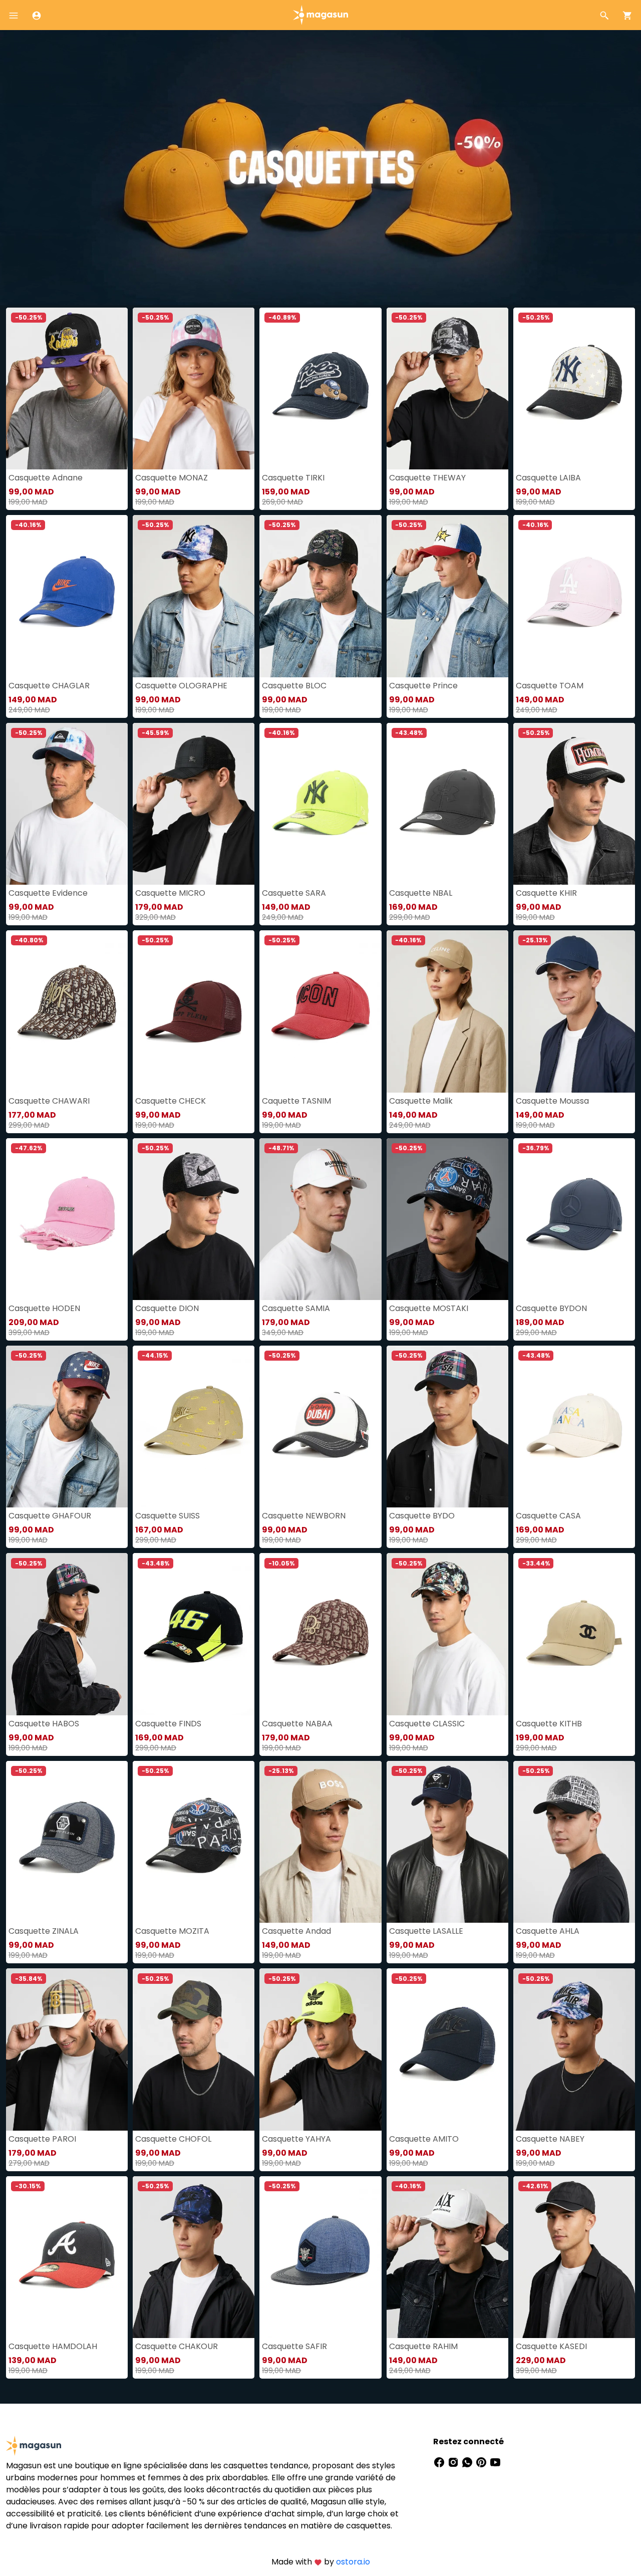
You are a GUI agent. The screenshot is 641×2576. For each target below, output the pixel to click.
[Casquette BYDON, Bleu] (574, 1219)
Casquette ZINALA (44, 1931)
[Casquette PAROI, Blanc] (67, 2049)
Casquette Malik (421, 1101)
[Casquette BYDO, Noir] (447, 1427)
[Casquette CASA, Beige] (574, 1427)
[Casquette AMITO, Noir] (447, 2049)
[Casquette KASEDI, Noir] (574, 2257)
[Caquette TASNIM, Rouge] (320, 1011)
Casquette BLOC (294, 686)
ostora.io (353, 2562)
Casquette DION (167, 1308)
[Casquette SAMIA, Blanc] (320, 1219)
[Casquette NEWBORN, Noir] (320, 1427)
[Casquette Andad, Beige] (320, 1842)
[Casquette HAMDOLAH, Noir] (67, 2257)
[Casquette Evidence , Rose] (67, 804)
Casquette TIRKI (293, 478)
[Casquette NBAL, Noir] (447, 804)
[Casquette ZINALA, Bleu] (67, 1842)
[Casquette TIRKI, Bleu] (320, 389)
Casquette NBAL (421, 893)
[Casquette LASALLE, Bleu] (447, 1842)
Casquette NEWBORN (304, 1516)
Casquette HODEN (44, 1308)
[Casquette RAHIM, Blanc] (447, 2257)
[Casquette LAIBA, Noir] (574, 389)
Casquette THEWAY (427, 478)
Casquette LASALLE (426, 1931)
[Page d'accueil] (320, 14)
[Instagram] (454, 2462)
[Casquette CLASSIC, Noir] (447, 1634)
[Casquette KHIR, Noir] (574, 804)
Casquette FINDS (168, 1724)
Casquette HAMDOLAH (53, 2346)
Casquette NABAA (297, 1724)
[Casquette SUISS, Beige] (194, 1427)
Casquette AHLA (548, 1931)
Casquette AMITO (424, 2139)
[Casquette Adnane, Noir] (67, 389)
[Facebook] (440, 2462)
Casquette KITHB (549, 1724)
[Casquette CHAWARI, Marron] (67, 1011)
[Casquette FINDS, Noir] (194, 1634)
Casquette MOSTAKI (429, 1308)
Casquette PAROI (42, 2139)
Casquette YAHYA (296, 2139)
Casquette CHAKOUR (177, 2346)
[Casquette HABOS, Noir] (67, 1634)
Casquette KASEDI (551, 2346)
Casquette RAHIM (423, 2346)
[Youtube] (495, 2462)
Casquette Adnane (46, 478)
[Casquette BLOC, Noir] (320, 596)
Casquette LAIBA (548, 478)
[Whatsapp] (468, 2462)
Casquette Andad (296, 1931)
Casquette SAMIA (296, 1308)
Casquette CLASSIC (427, 1724)
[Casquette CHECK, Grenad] (194, 1011)
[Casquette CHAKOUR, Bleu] (194, 2257)
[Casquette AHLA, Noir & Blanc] (574, 1842)
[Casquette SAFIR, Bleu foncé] (320, 2257)
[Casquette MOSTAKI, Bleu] (447, 1219)
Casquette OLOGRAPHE (181, 686)
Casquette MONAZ (172, 478)
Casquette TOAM (550, 686)
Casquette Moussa (552, 1101)
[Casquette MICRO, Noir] (194, 804)
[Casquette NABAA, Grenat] (320, 1634)
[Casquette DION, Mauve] (194, 1219)
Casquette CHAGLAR (49, 686)
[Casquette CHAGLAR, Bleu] (67, 596)
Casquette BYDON (551, 1308)
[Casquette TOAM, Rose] (574, 596)
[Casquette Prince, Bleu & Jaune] (447, 596)
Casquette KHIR (546, 893)
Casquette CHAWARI (49, 1101)
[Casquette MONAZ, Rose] (194, 389)
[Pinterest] (482, 2462)
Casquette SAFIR (294, 2346)
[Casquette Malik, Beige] (447, 1011)
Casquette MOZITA (172, 1931)
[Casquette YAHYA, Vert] (320, 2049)
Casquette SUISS (168, 1516)
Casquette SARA (294, 893)
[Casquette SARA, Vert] (320, 804)
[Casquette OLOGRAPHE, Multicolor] (194, 596)
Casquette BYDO (422, 1516)
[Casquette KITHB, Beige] (574, 1634)
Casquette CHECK (171, 1101)
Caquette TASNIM (296, 1101)
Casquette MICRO (170, 893)
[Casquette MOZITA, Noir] (194, 1842)
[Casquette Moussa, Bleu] (574, 1011)
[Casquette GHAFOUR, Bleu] (67, 1427)
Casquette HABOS (44, 1724)
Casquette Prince (423, 686)
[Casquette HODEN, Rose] (67, 1219)
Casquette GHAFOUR (50, 1516)
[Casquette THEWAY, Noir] (447, 389)
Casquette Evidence (48, 893)
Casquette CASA (548, 1516)
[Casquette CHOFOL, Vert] (194, 2049)
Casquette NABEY (550, 2139)
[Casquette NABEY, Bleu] (574, 2049)
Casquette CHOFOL (173, 2139)
